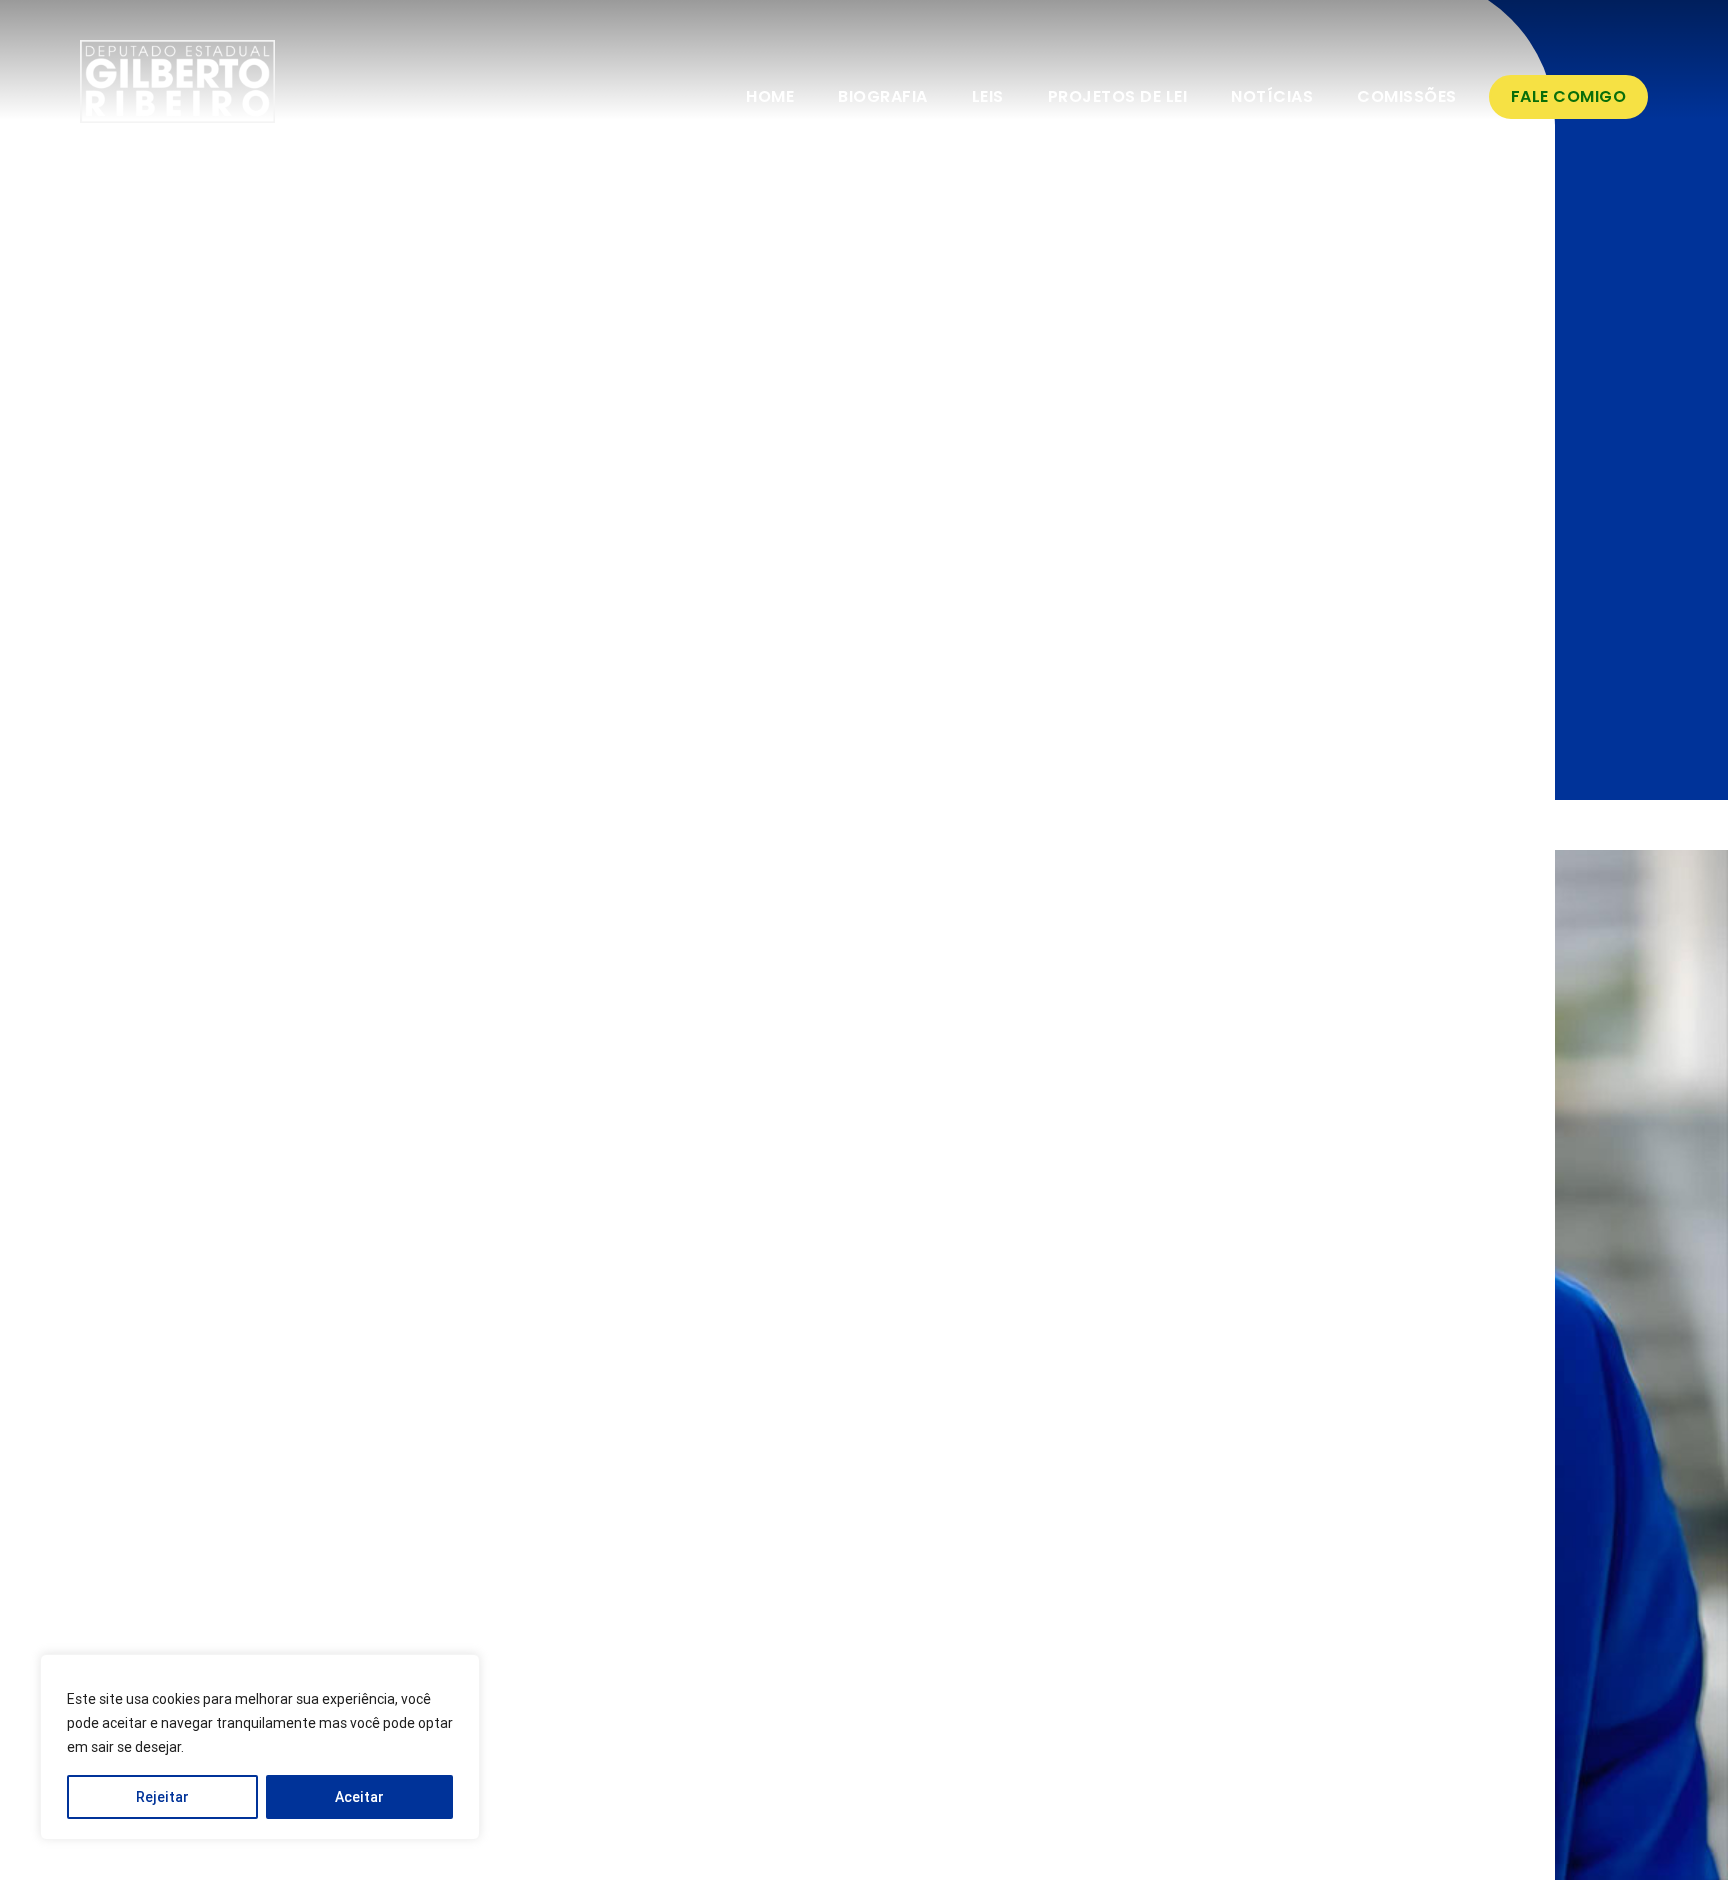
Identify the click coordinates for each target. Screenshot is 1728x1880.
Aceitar (359, 1797)
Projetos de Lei (1118, 96)
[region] (260, 1747)
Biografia (883, 96)
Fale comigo (1569, 96)
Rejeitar (162, 1797)
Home (770, 96)
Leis (988, 96)
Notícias (1272, 96)
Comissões (1407, 96)
